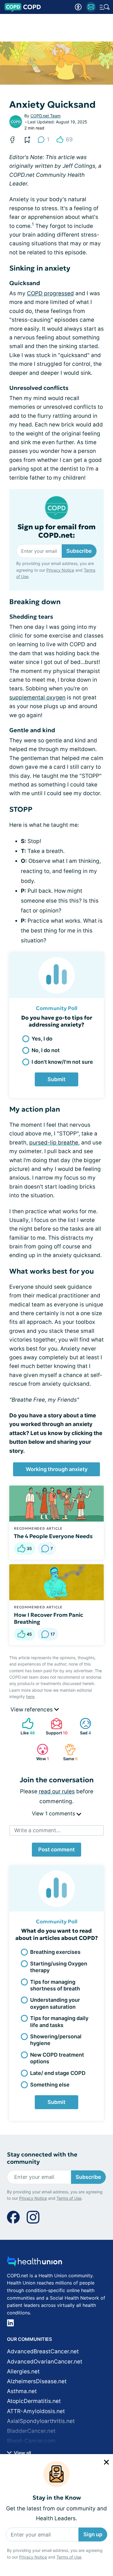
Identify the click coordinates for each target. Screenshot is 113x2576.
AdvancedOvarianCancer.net (45, 2362)
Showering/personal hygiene (56, 2040)
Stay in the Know (57, 2498)
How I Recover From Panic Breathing (49, 1618)
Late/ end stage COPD (58, 2073)
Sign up (93, 2534)
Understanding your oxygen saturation (55, 2003)
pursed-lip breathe (54, 1143)
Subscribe (79, 551)
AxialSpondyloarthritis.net (41, 2421)
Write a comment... (37, 1830)
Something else (50, 2085)
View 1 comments (54, 1813)
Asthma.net (22, 2391)
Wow (40, 1752)
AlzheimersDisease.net (37, 2381)
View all (22, 2453)
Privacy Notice (33, 2557)
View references (32, 1710)
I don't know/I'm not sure (62, 1062)
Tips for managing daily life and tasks (59, 2021)
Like (26, 1726)
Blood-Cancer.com (31, 2441)
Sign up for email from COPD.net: (57, 531)
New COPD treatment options (57, 2058)
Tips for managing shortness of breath (55, 1985)
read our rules (57, 1791)
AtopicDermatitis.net (34, 2401)
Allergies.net (23, 2371)
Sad (82, 1726)
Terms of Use (69, 2557)
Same (68, 1752)
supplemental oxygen (37, 697)
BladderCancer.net (31, 2431)
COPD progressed (50, 293)
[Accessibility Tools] (78, 7)
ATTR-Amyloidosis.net (36, 2411)
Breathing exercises (55, 1952)
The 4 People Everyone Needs (53, 1536)
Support (56, 1726)
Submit (57, 1079)
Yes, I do (42, 1039)
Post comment (57, 1849)
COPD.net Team (45, 116)
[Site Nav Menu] (105, 7)
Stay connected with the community (42, 2158)
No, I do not (46, 1050)
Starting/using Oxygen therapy (59, 1967)
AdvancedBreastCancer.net (43, 2351)
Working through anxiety (57, 1469)
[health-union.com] (34, 2263)
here (30, 1696)
